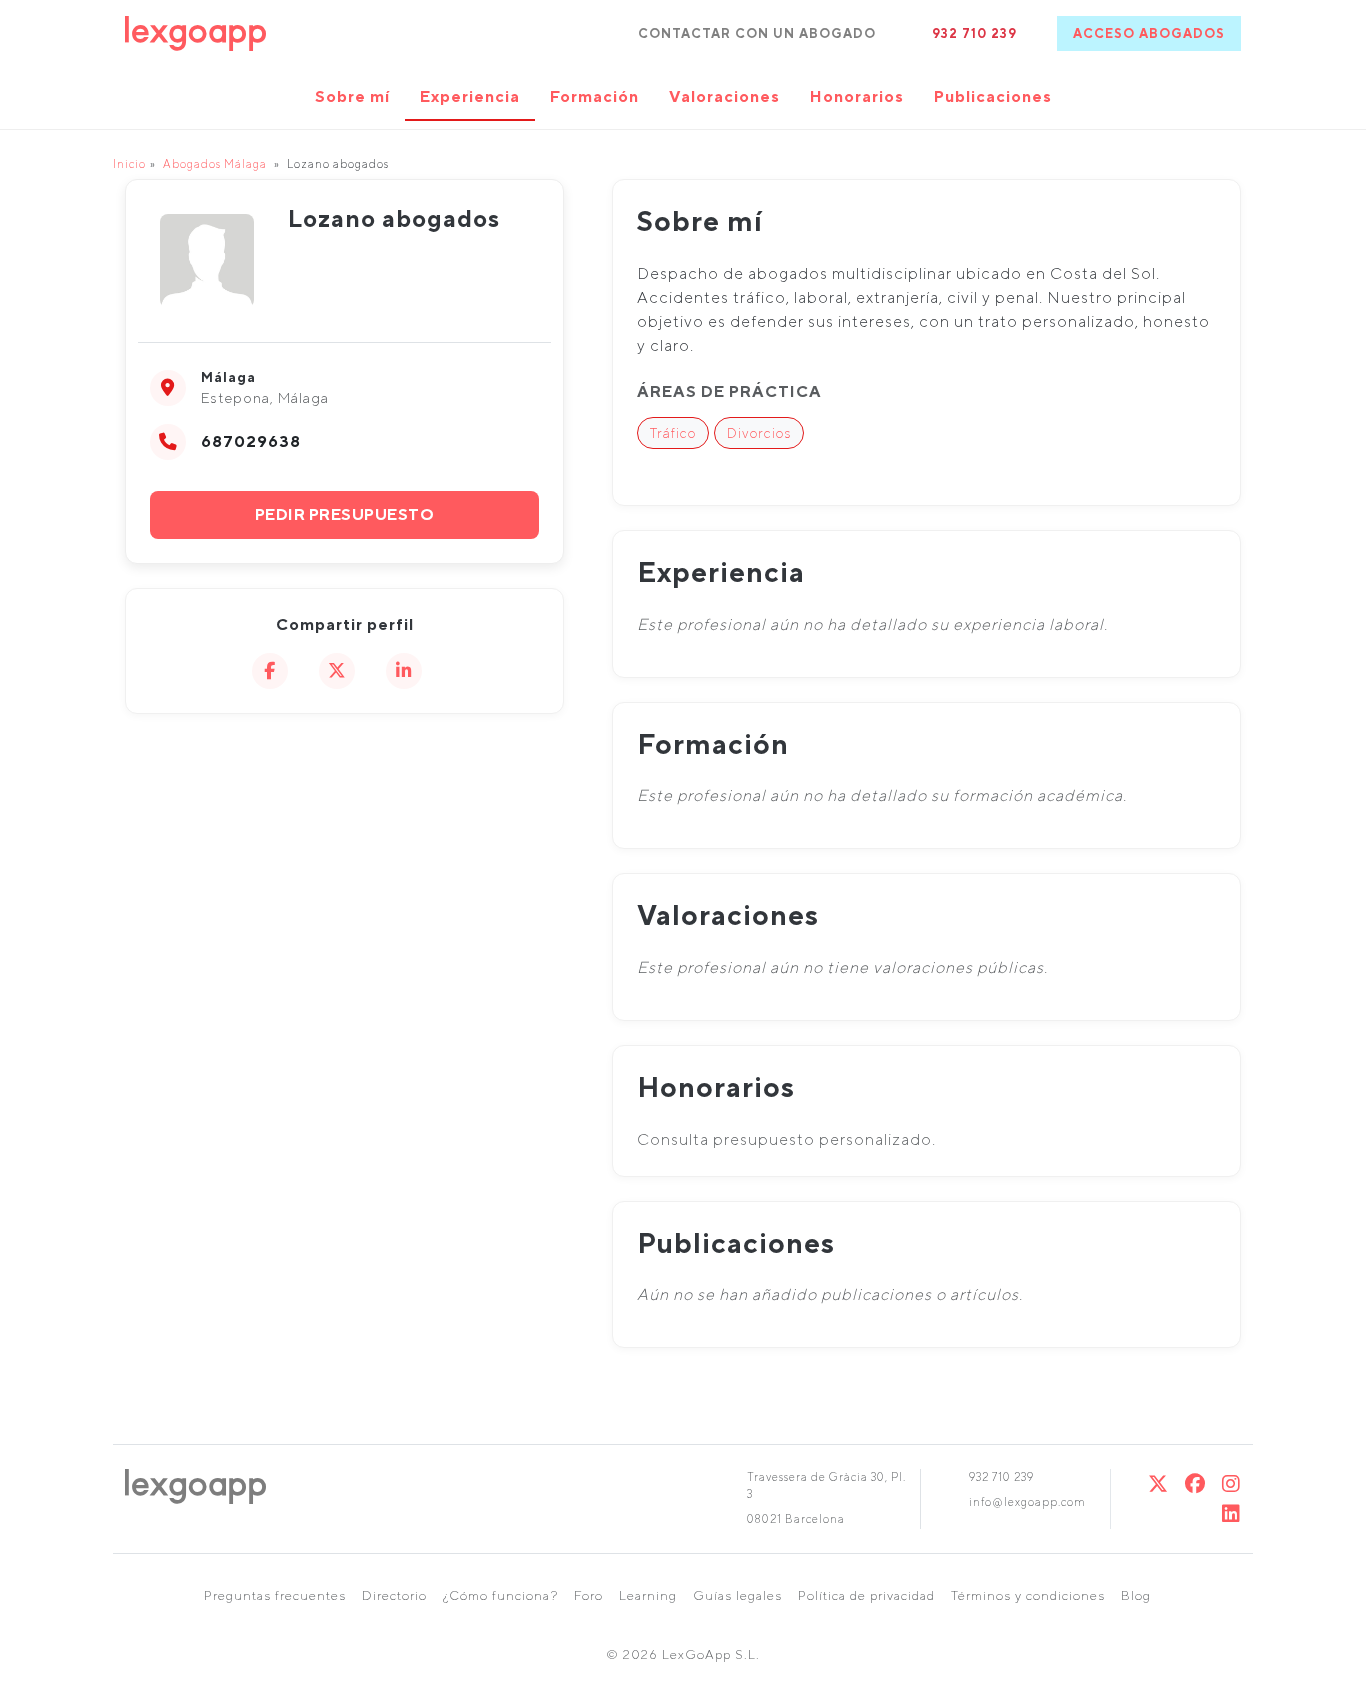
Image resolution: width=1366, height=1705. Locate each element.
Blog (1136, 1595)
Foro (588, 1595)
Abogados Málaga (215, 163)
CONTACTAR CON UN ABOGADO (757, 33)
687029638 (251, 441)
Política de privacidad (866, 1595)
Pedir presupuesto (345, 514)
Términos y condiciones (1028, 1595)
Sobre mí (352, 96)
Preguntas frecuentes (275, 1595)
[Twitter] (1158, 1483)
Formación (594, 96)
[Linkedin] (1231, 1513)
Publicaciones (993, 96)
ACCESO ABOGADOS (1149, 33)
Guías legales (737, 1595)
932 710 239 (974, 33)
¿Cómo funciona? (500, 1595)
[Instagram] (1231, 1483)
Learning (648, 1595)
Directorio (394, 1595)
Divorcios (759, 433)
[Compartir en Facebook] (270, 671)
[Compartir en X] (337, 671)
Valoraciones (724, 96)
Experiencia (470, 96)
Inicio (129, 163)
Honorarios (857, 96)
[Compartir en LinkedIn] (404, 671)
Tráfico (673, 433)
